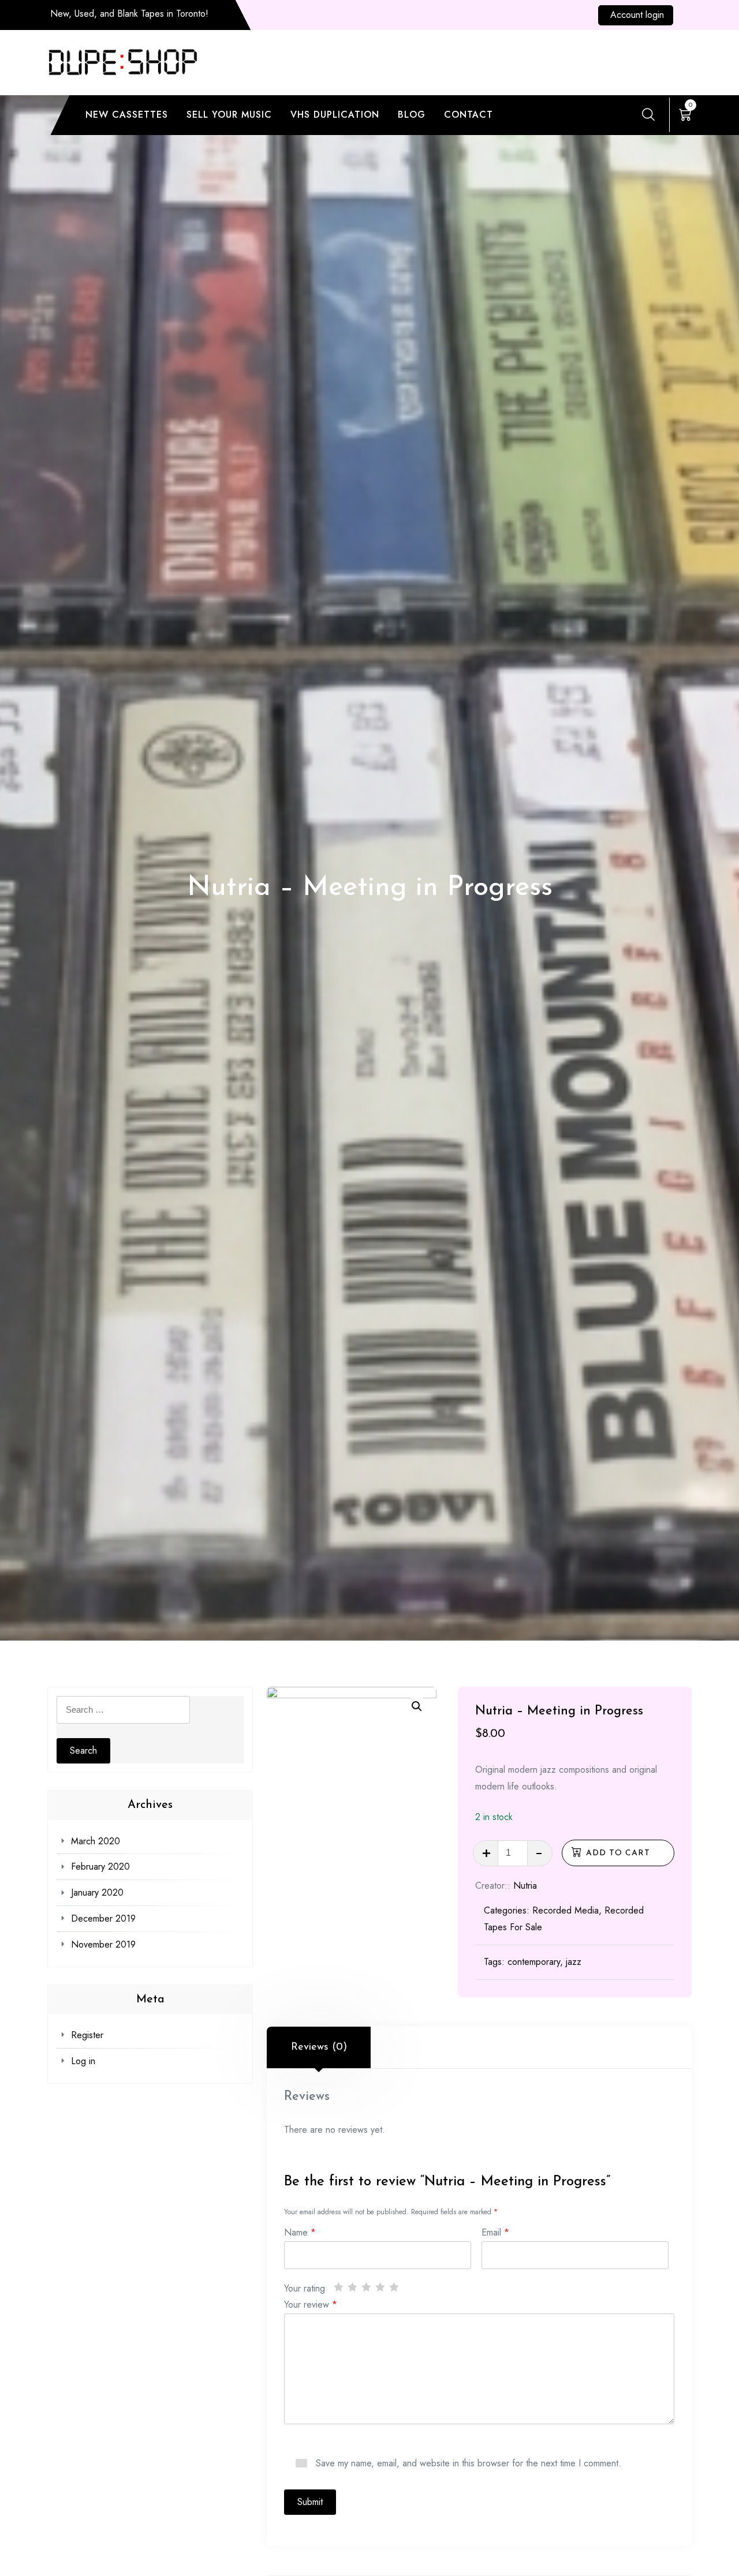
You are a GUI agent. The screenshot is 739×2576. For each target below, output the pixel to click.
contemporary (534, 1962)
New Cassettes (127, 115)
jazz (574, 1962)
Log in (83, 2061)
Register (87, 2035)
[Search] (648, 114)
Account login (637, 15)
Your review (311, 2303)
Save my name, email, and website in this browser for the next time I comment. (469, 2462)
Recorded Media (566, 1910)
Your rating (305, 2287)
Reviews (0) (319, 2047)
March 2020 (96, 1841)
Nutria (525, 1886)
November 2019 (103, 1944)
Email (495, 2231)
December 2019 (103, 1918)
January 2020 (97, 1892)
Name (300, 2231)
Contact (469, 115)
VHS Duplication (335, 115)
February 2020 (100, 1867)
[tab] (319, 2047)
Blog (412, 115)
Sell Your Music (229, 115)
